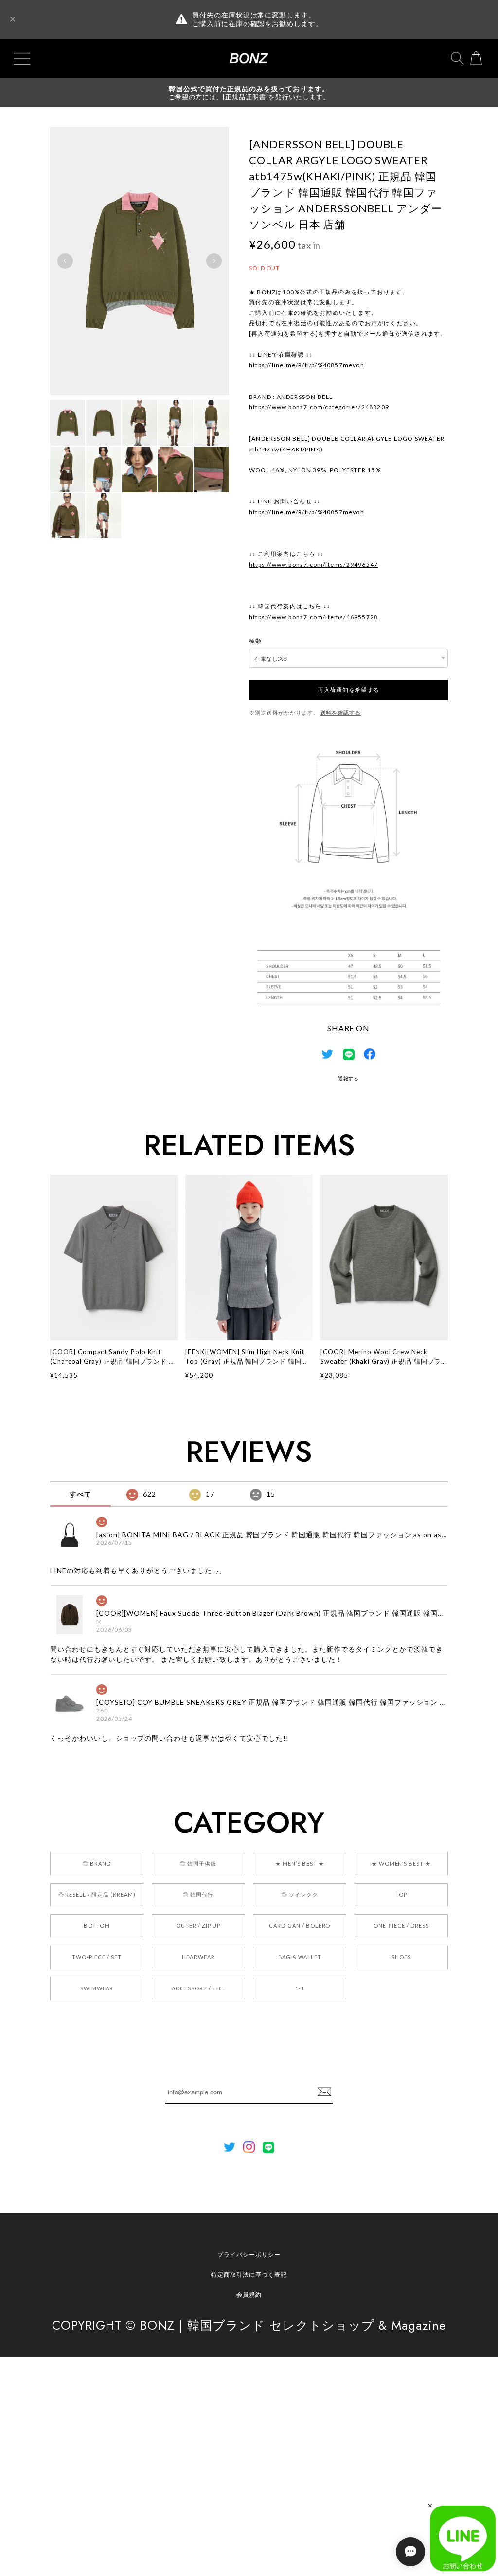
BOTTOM (97, 1926)
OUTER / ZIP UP (198, 1926)
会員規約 (249, 2294)
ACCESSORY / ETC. (198, 1988)
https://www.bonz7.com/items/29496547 (313, 564)
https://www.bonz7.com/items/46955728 (313, 617)
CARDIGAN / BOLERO (300, 1926)
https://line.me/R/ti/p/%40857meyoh (307, 365)
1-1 (300, 1988)
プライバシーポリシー (249, 2255)
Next (214, 261)
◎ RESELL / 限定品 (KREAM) (97, 1894)
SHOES (401, 1957)
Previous (65, 261)
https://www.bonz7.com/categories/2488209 (319, 407)
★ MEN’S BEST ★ (300, 1863)
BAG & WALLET (300, 1957)
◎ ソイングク (300, 1894)
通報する (349, 1078)
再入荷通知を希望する (348, 690)
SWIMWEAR (97, 1988)
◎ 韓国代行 (198, 1894)
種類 (255, 641)
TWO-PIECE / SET (97, 1957)
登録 (324, 2092)
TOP (401, 1894)
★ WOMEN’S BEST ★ (401, 1863)
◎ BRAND (97, 1863)
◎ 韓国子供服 (198, 1863)
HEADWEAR (198, 1957)
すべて (80, 1494)
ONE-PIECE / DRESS (401, 1926)
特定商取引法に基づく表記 (249, 2274)
